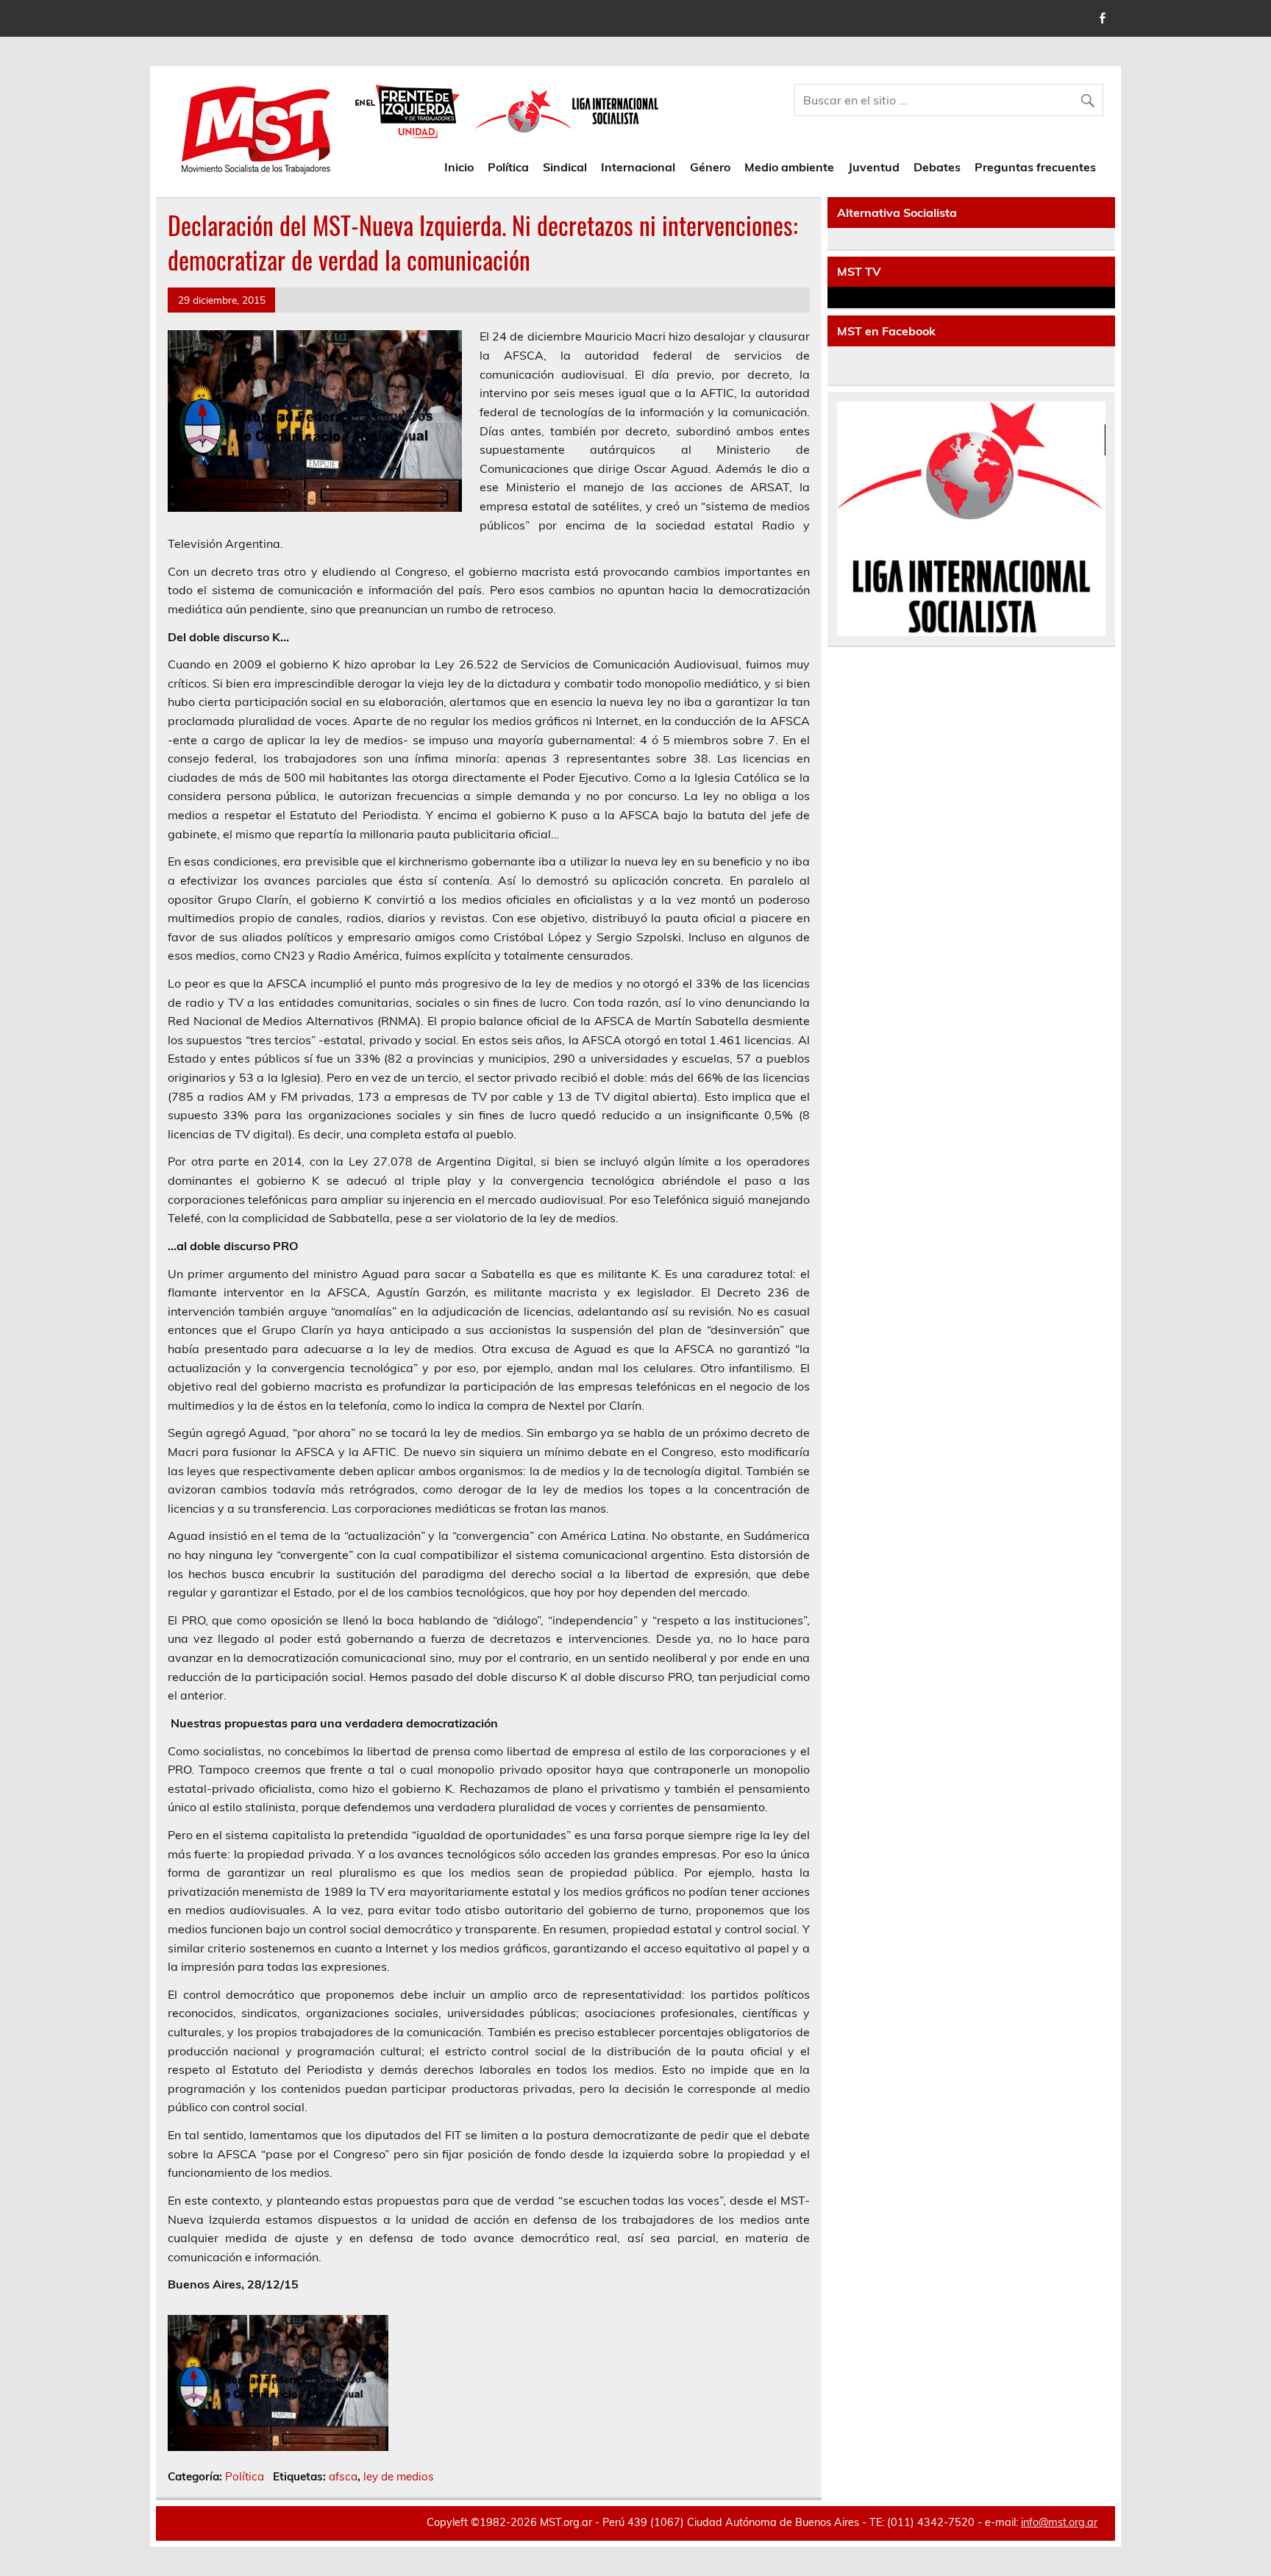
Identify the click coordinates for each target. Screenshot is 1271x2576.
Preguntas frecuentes (1035, 167)
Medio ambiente (789, 167)
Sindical (565, 167)
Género (710, 167)
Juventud (874, 167)
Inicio (459, 167)
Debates (937, 167)
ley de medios (399, 2476)
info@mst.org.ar (1059, 2522)
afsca (343, 2476)
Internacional (638, 167)
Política (508, 167)
